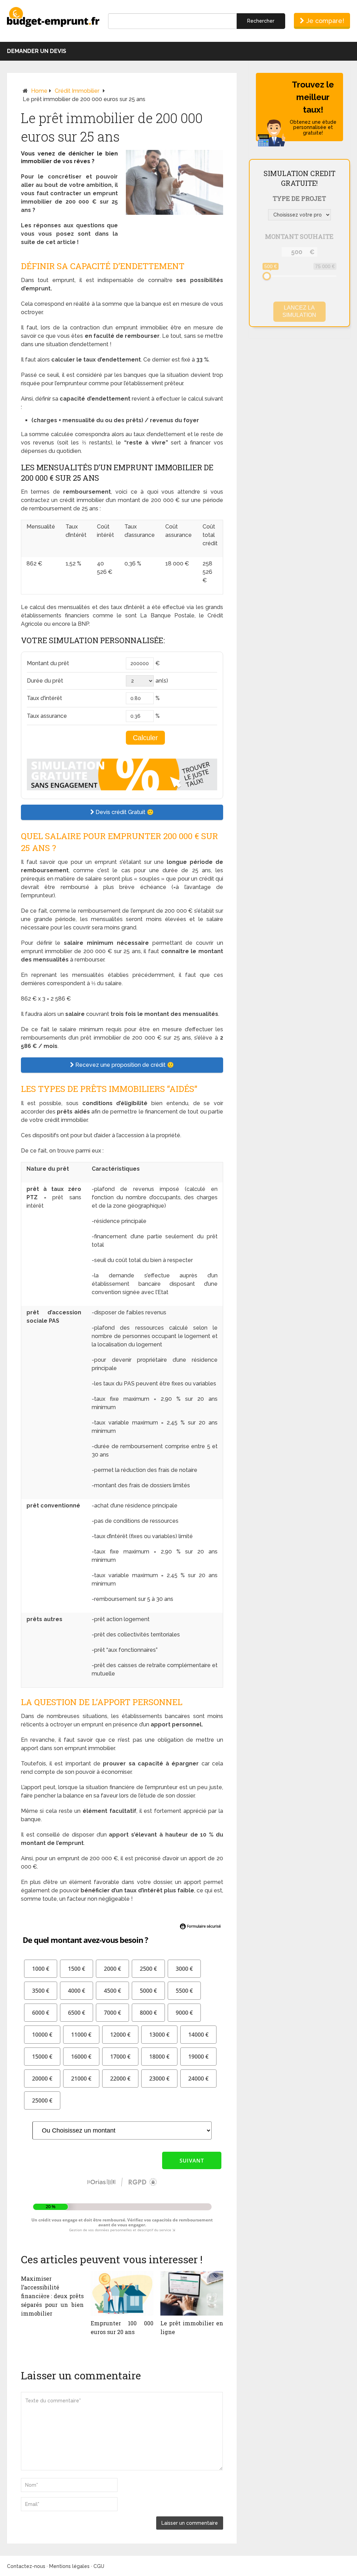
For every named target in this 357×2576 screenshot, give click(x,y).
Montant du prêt (48, 663)
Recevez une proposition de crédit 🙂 (124, 1065)
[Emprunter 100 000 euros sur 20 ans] (122, 2293)
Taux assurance (47, 716)
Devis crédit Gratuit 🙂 (124, 812)
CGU (99, 2566)
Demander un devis (37, 51)
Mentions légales (69, 2566)
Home (39, 91)
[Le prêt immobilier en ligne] (192, 2293)
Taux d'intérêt (44, 698)
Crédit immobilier (77, 91)
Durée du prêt (45, 681)
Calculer (145, 738)
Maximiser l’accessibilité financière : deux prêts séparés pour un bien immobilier (52, 2296)
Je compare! (324, 21)
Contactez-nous (26, 2566)
